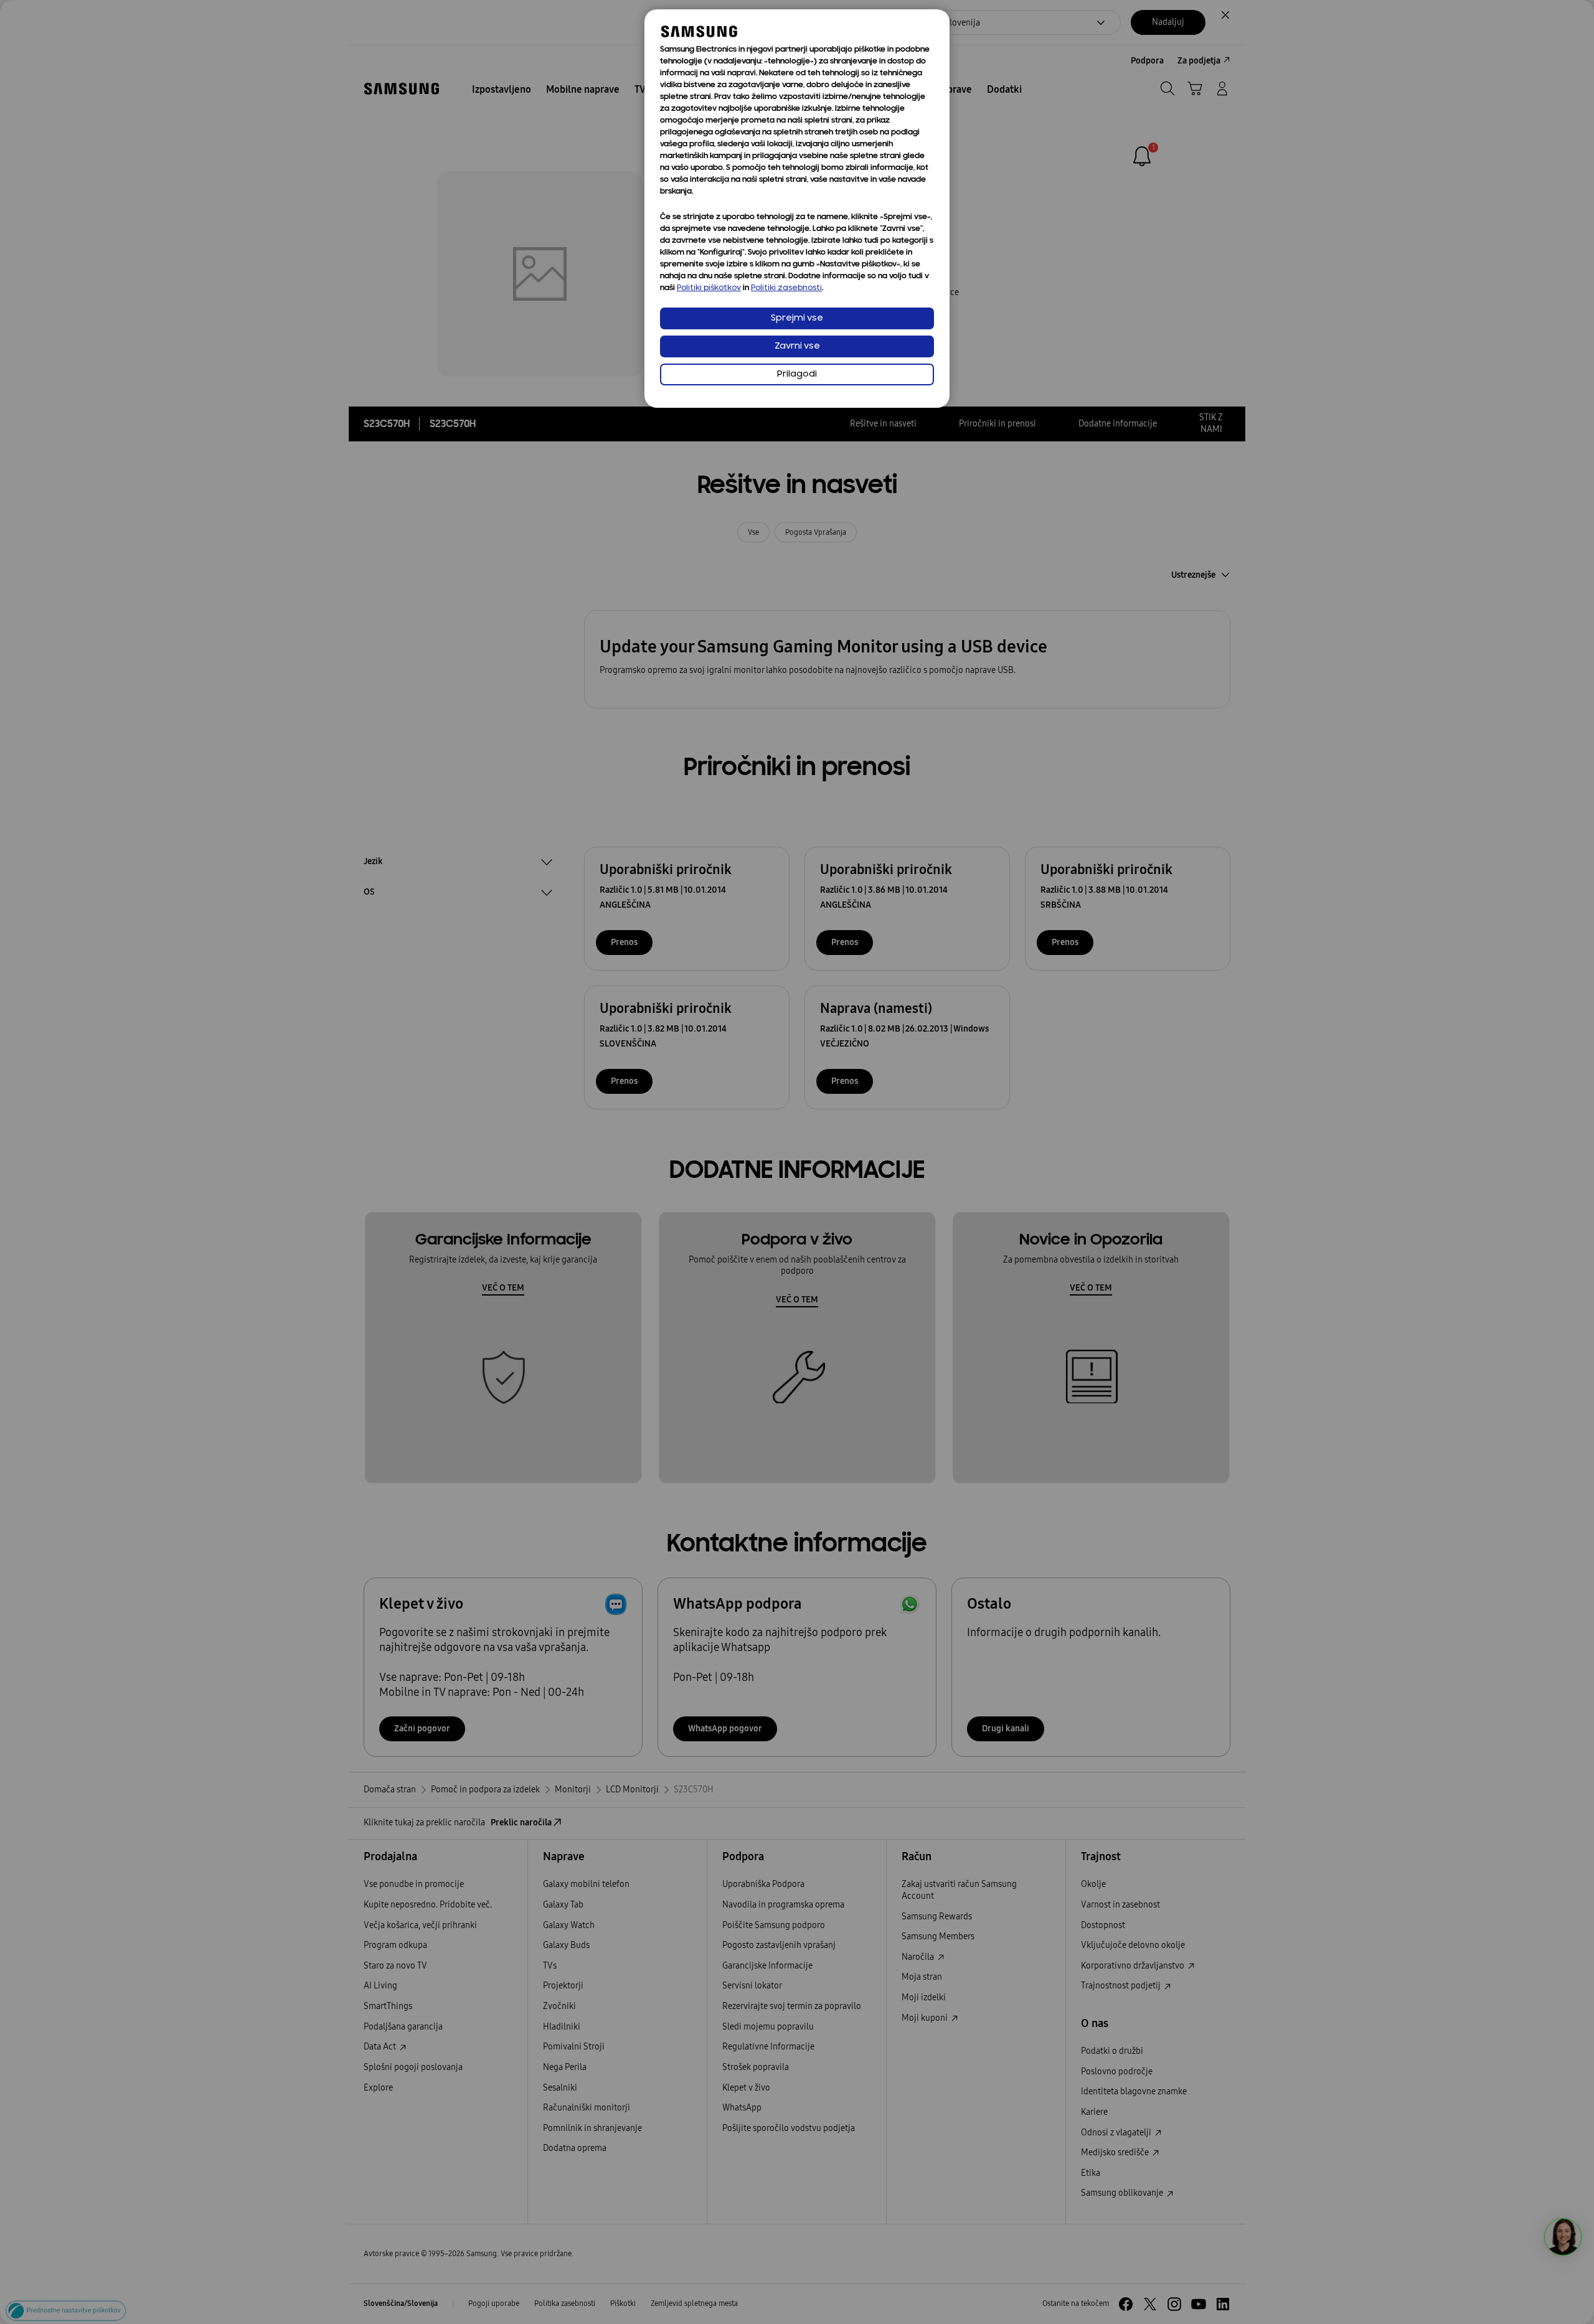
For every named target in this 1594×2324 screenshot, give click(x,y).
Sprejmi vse (797, 318)
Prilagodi (797, 374)
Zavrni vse (797, 346)
